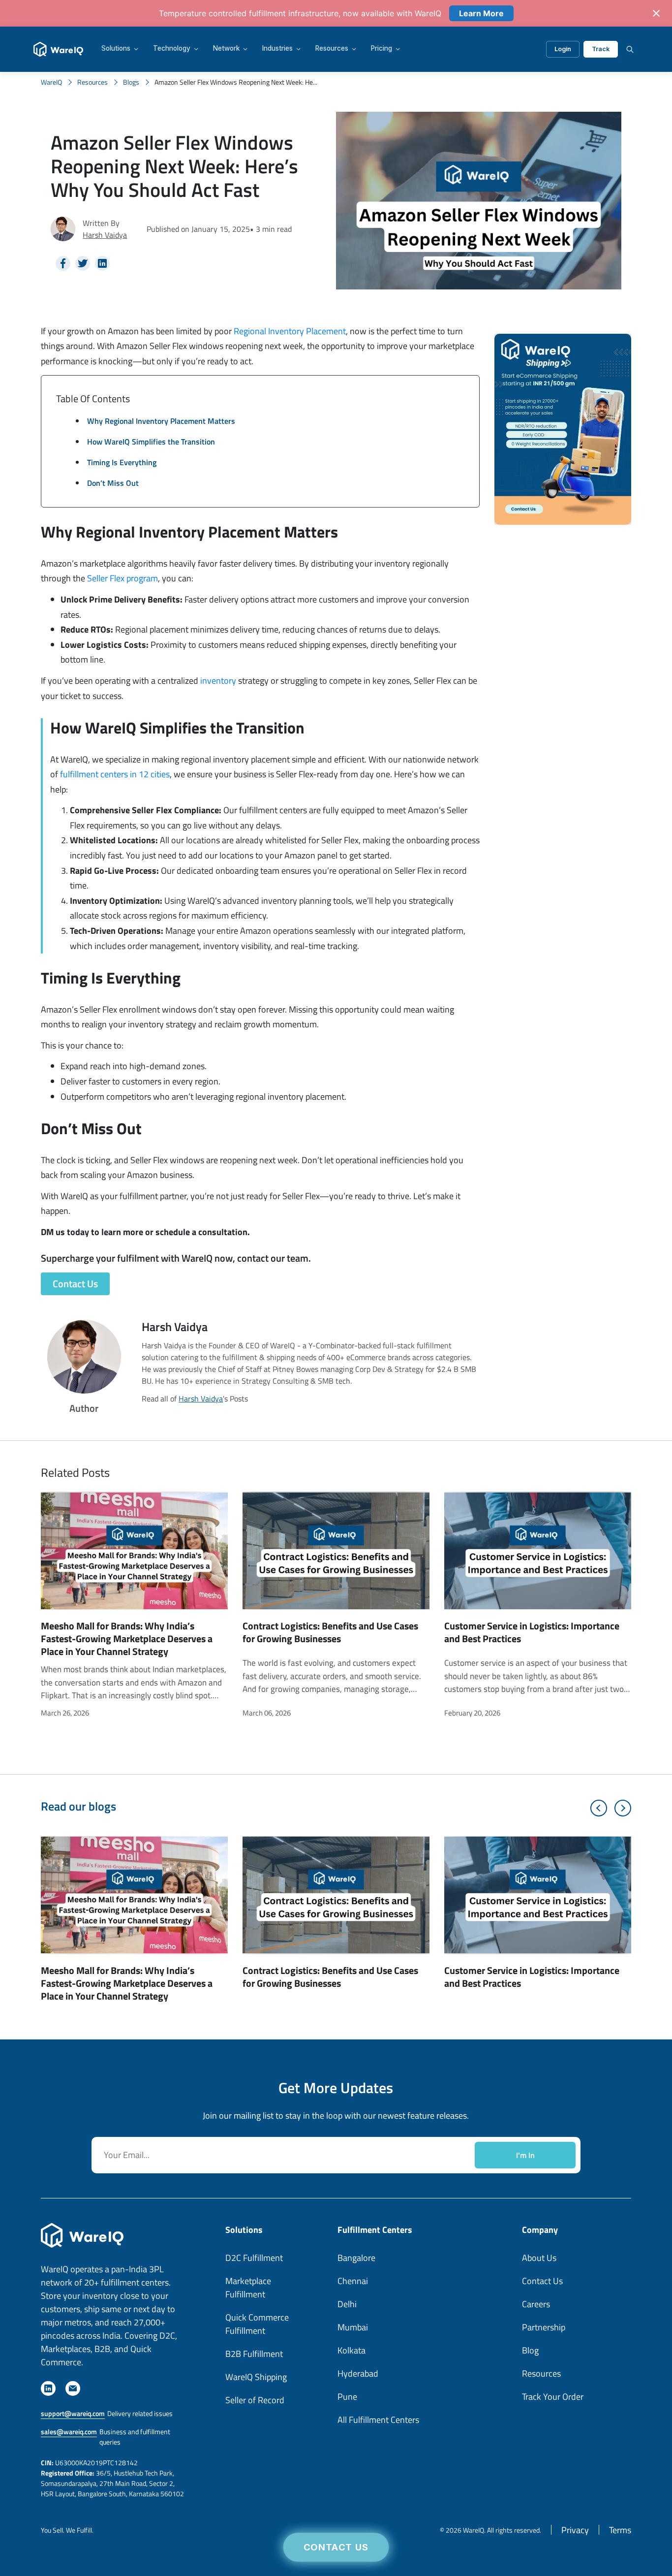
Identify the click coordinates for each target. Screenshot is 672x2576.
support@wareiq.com (73, 2413)
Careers (536, 2304)
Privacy (575, 2530)
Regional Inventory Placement (290, 331)
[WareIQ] (58, 49)
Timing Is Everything (122, 462)
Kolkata (351, 2350)
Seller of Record (255, 2400)
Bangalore (356, 2258)
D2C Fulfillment (254, 2258)
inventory (218, 681)
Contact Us (336, 2547)
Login (563, 49)
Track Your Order (553, 2397)
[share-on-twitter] (83, 263)
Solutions (116, 49)
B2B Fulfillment (254, 2354)
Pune (347, 2397)
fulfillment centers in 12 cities (115, 774)
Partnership (544, 2327)
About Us (539, 2258)
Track (601, 49)
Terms (620, 2530)
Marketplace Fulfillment (248, 2288)
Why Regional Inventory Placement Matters (161, 421)
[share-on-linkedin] (102, 263)
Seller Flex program (122, 578)
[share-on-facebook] (63, 263)
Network (226, 49)
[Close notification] (656, 13)
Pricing (382, 49)
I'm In (525, 2155)
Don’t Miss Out (113, 483)
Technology (172, 49)
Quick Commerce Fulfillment (257, 2324)
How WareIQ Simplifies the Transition (151, 442)
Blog (530, 2350)
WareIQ (51, 82)
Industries (277, 49)
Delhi (347, 2304)
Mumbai (353, 2327)
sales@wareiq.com (69, 2432)
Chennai (353, 2281)
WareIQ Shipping (256, 2377)
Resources (332, 49)
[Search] (630, 49)
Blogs (131, 82)
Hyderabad (358, 2373)
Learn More (481, 13)
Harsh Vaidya (105, 235)
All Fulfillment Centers (378, 2420)
